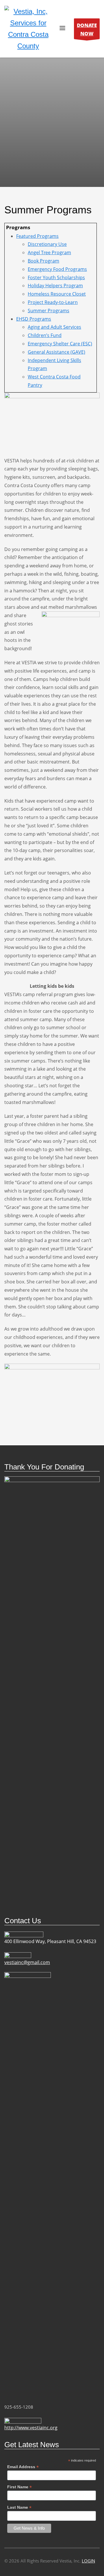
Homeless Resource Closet (57, 294)
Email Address (23, 2467)
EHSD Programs (34, 319)
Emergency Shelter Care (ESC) (60, 344)
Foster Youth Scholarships (56, 277)
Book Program (43, 261)
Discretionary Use (47, 244)
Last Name (19, 2507)
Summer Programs (49, 311)
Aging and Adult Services (54, 327)
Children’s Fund (45, 335)
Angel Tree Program (49, 252)
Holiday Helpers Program (55, 286)
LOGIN (88, 2561)
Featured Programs (37, 236)
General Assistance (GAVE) (56, 352)
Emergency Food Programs (57, 269)
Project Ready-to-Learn (53, 302)
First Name (19, 2487)
